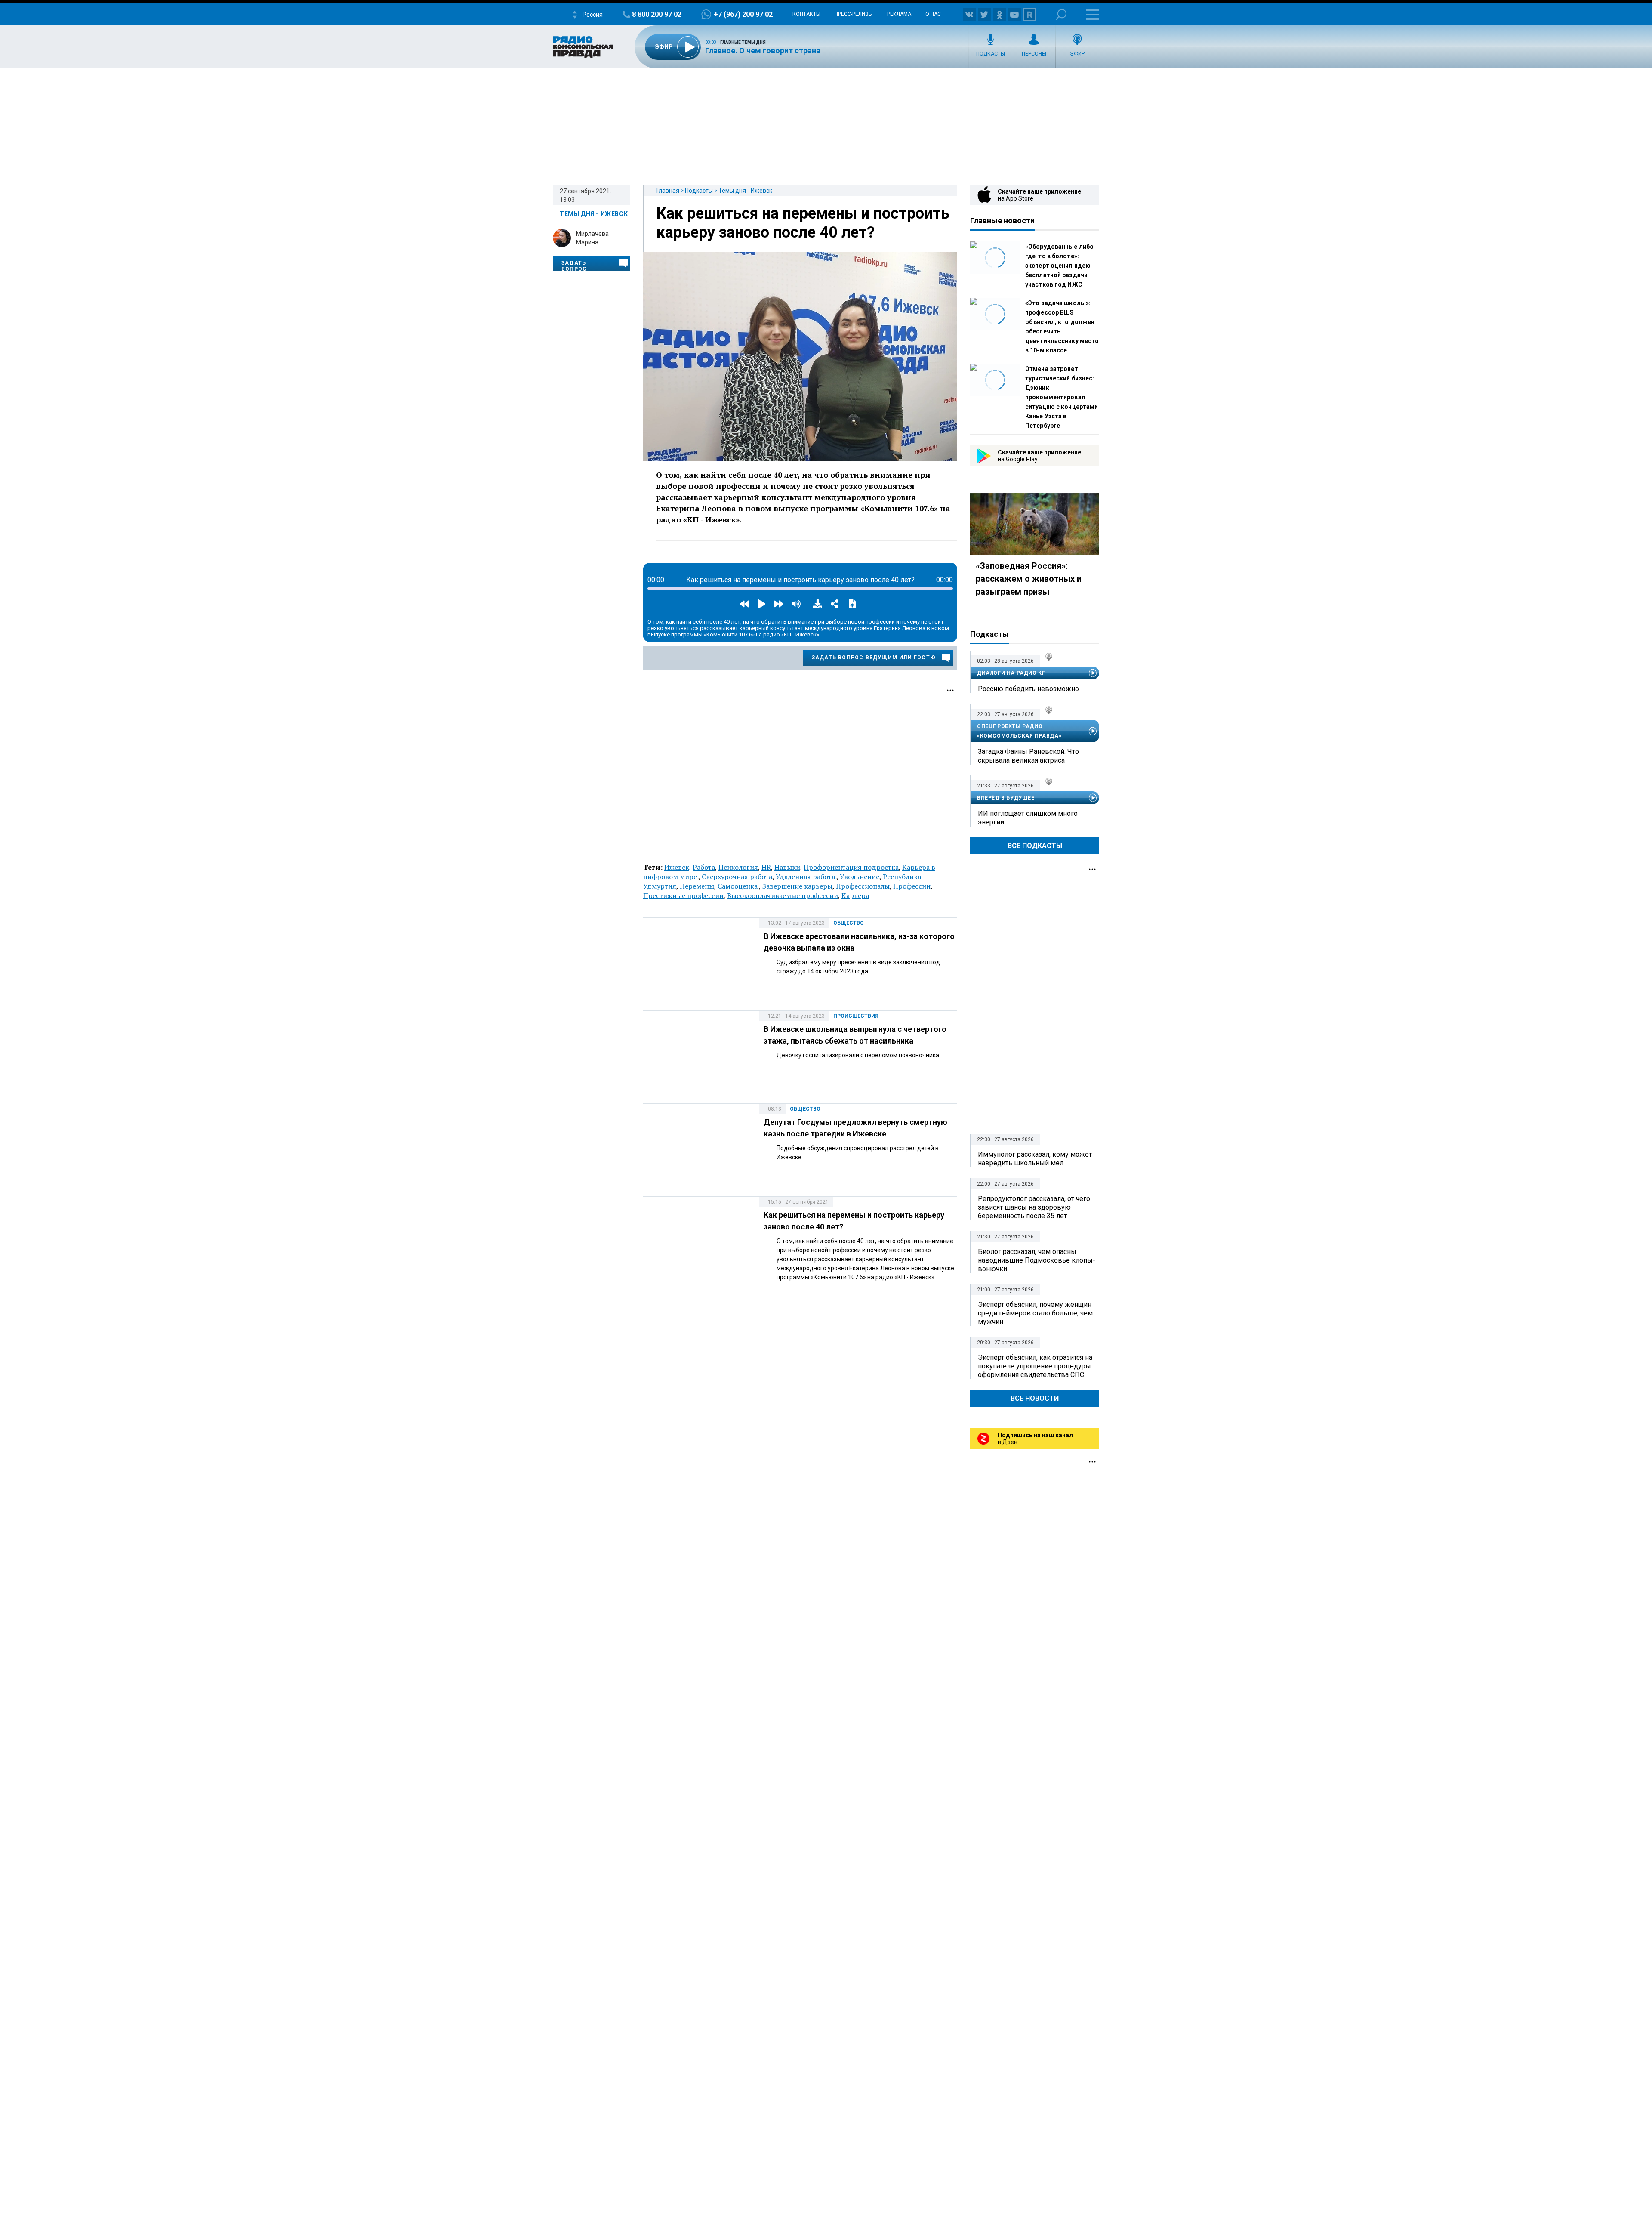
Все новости (1035, 1398)
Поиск (1061, 14)
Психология (738, 867)
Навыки (787, 867)
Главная (668, 191)
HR (766, 867)
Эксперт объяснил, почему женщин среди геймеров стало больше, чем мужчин (1035, 1313)
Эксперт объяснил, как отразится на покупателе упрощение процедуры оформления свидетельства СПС (1035, 1366)
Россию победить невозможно (1028, 689)
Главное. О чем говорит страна (763, 51)
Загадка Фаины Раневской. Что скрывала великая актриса (1028, 756)
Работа (704, 867)
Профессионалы (863, 886)
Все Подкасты (1035, 846)
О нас (933, 14)
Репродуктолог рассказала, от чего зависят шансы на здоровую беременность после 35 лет (1034, 1207)
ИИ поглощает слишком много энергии (1028, 818)
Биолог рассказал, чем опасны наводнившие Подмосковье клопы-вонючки (1037, 1260)
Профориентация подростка (851, 867)
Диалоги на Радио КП (1011, 673)
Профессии (912, 886)
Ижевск (677, 867)
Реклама (899, 14)
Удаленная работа (806, 877)
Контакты (806, 14)
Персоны (1034, 54)
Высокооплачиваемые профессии (783, 895)
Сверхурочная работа (737, 877)
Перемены (697, 886)
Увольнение (860, 877)
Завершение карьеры (797, 886)
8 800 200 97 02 (657, 14)
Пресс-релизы (854, 14)
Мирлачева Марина (592, 238)
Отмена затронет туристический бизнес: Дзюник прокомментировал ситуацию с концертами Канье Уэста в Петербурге (1062, 397)
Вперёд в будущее (1006, 798)
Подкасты (991, 54)
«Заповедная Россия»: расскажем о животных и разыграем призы (1029, 579)
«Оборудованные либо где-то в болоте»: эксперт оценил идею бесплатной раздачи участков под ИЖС (1059, 266)
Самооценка (738, 886)
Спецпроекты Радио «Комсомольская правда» (1019, 731)
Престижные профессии (683, 895)
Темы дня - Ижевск (745, 191)
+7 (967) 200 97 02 (743, 14)
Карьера (855, 895)
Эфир (1077, 54)
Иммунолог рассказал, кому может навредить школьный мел (1035, 1159)
